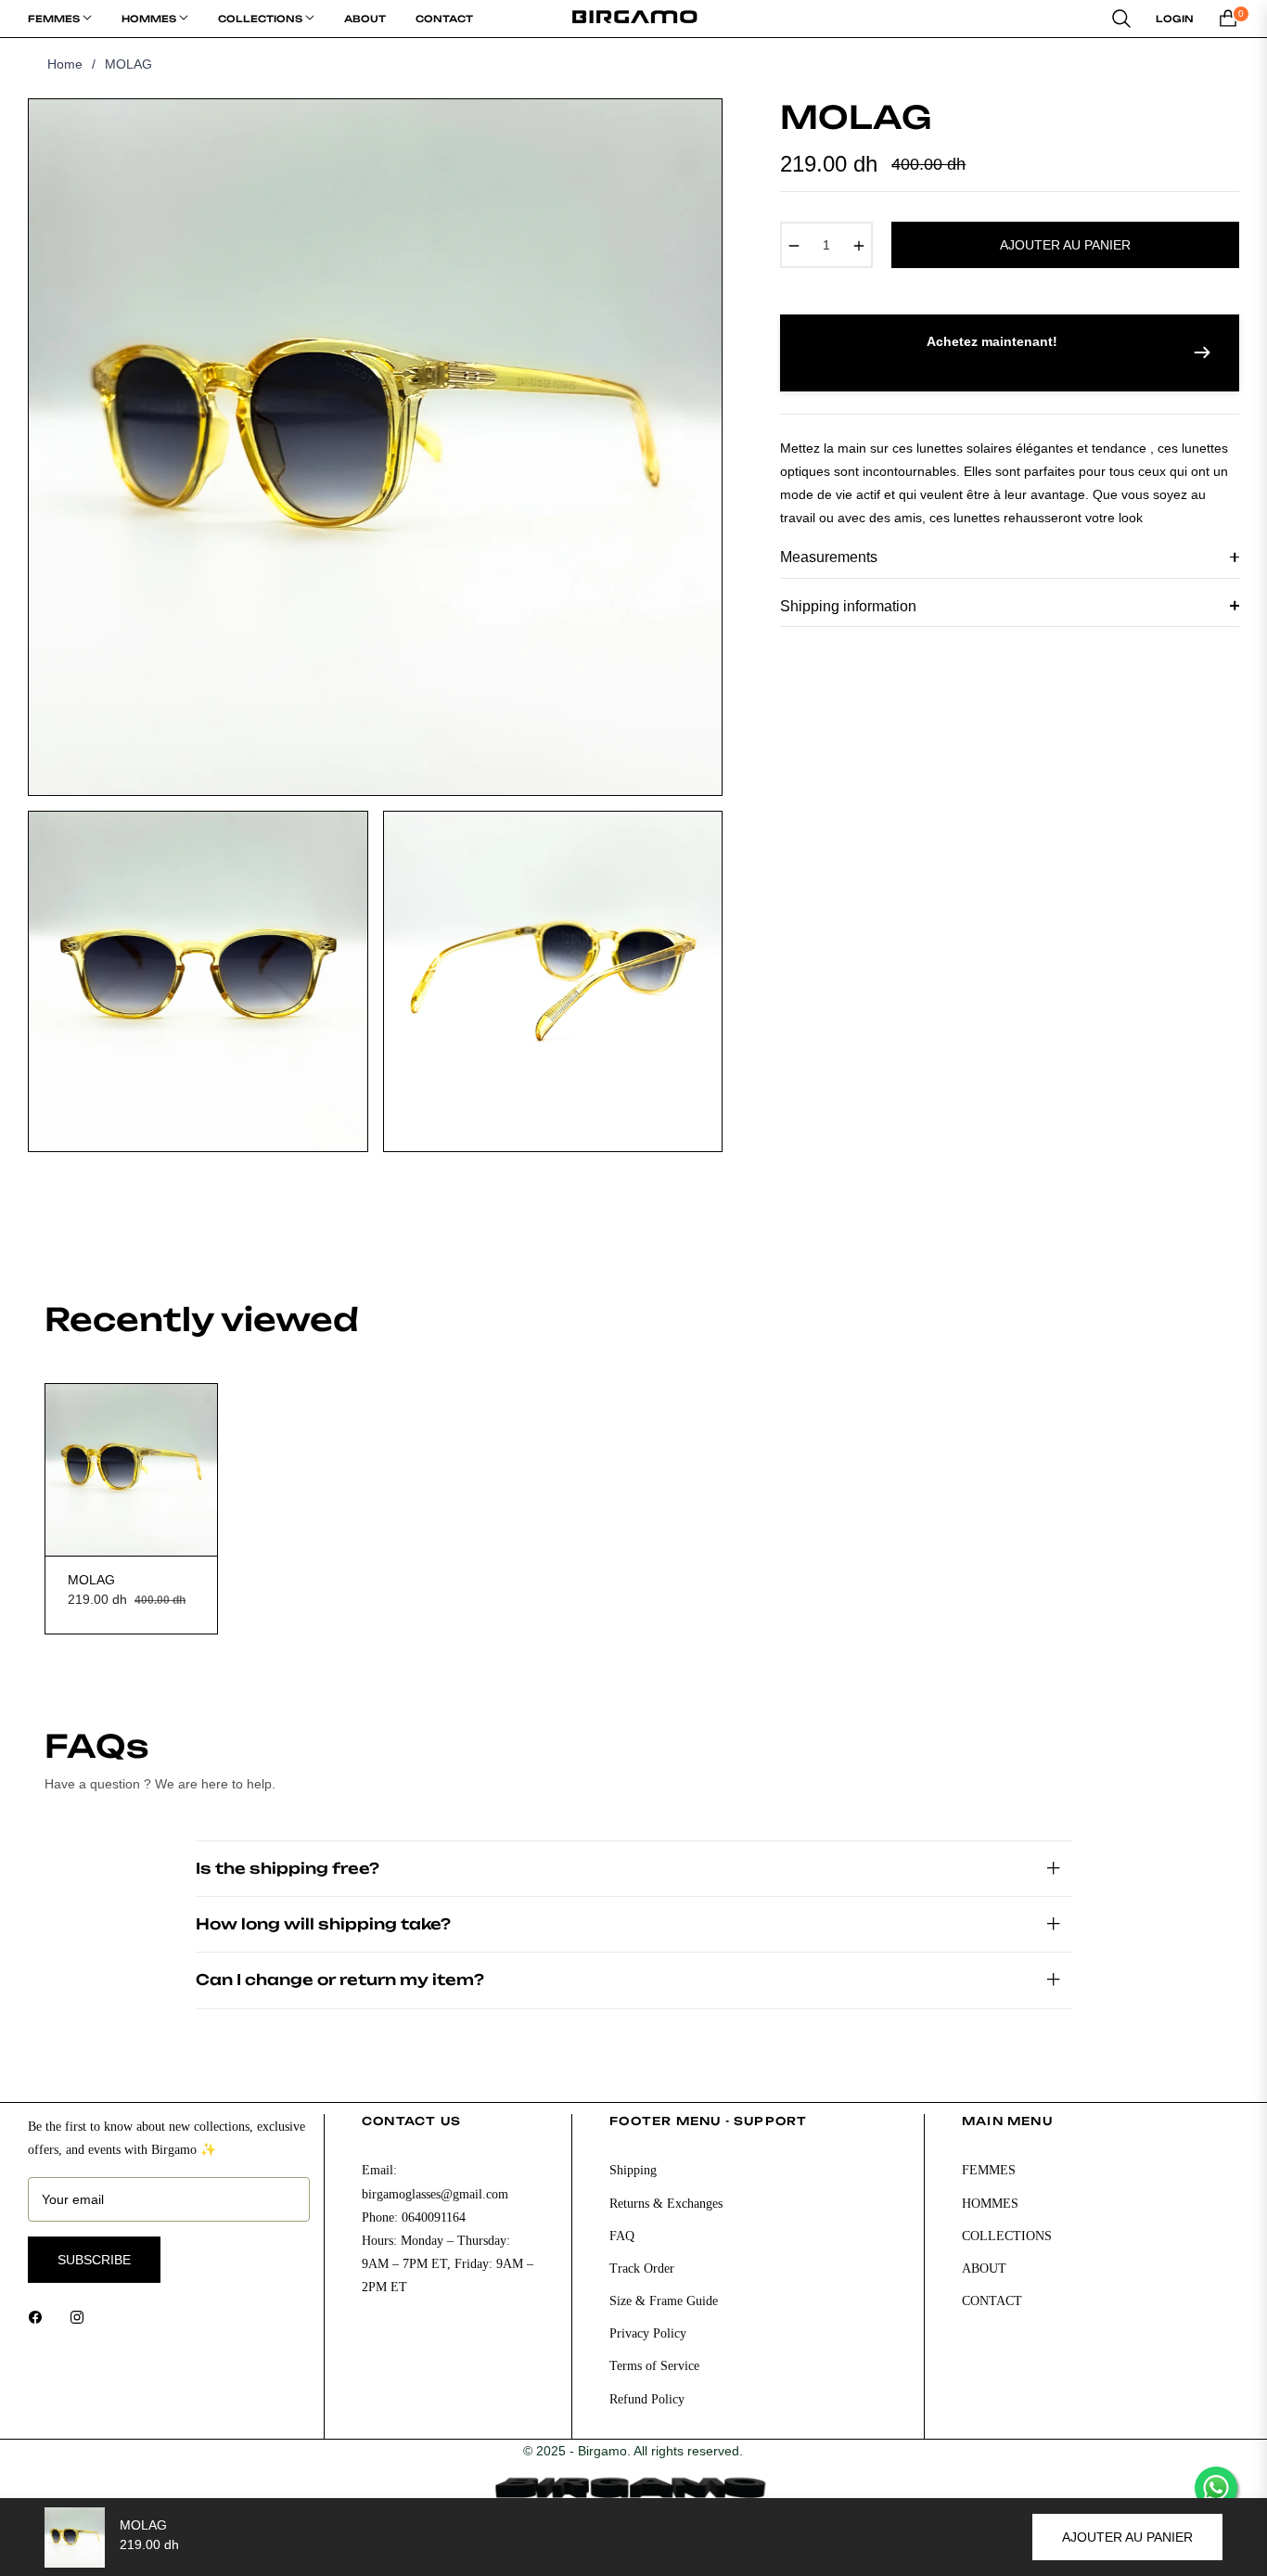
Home (65, 64)
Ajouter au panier (1127, 2537)
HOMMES (990, 2204)
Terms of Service (654, 2366)
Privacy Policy (648, 2333)
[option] (375, 447)
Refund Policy (647, 2399)
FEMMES (989, 2170)
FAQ (622, 2236)
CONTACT (992, 2301)
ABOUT (984, 2268)
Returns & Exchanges (666, 2204)
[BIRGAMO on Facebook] (40, 2317)
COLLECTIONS (1007, 2236)
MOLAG (91, 1580)
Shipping (633, 2170)
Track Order (642, 2268)
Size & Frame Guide (664, 2301)
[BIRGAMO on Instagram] (82, 2317)
